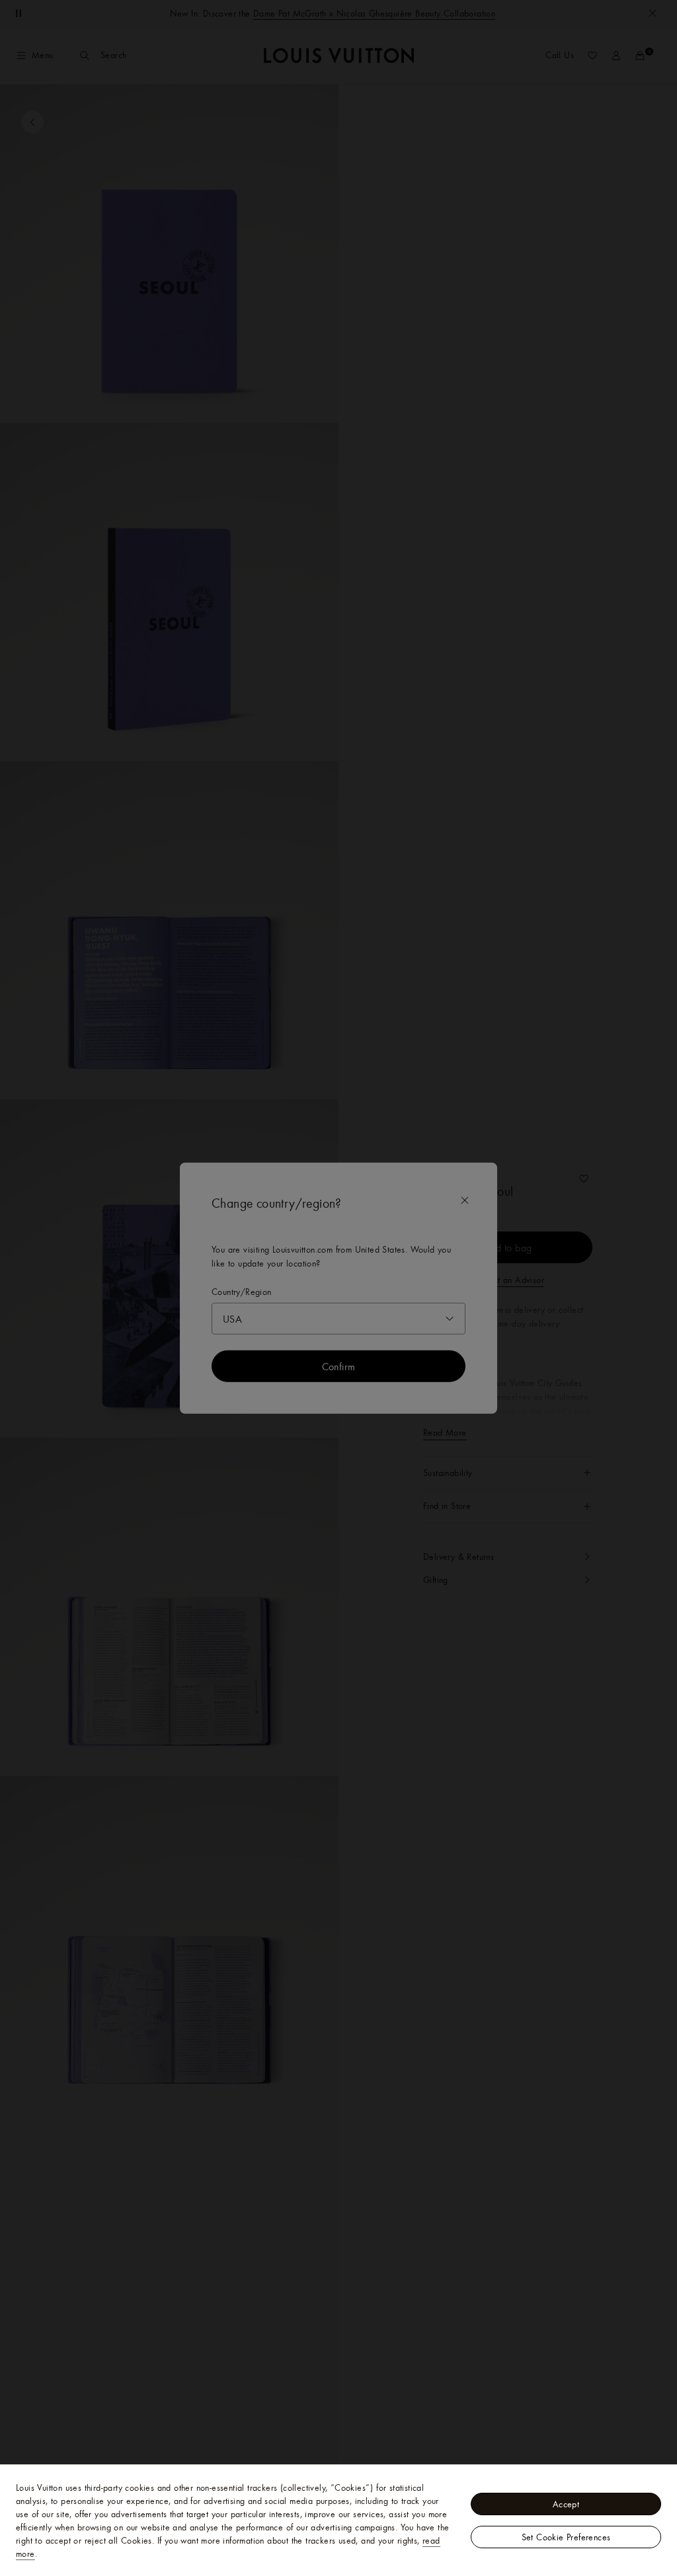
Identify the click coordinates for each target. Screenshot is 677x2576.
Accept (566, 2504)
